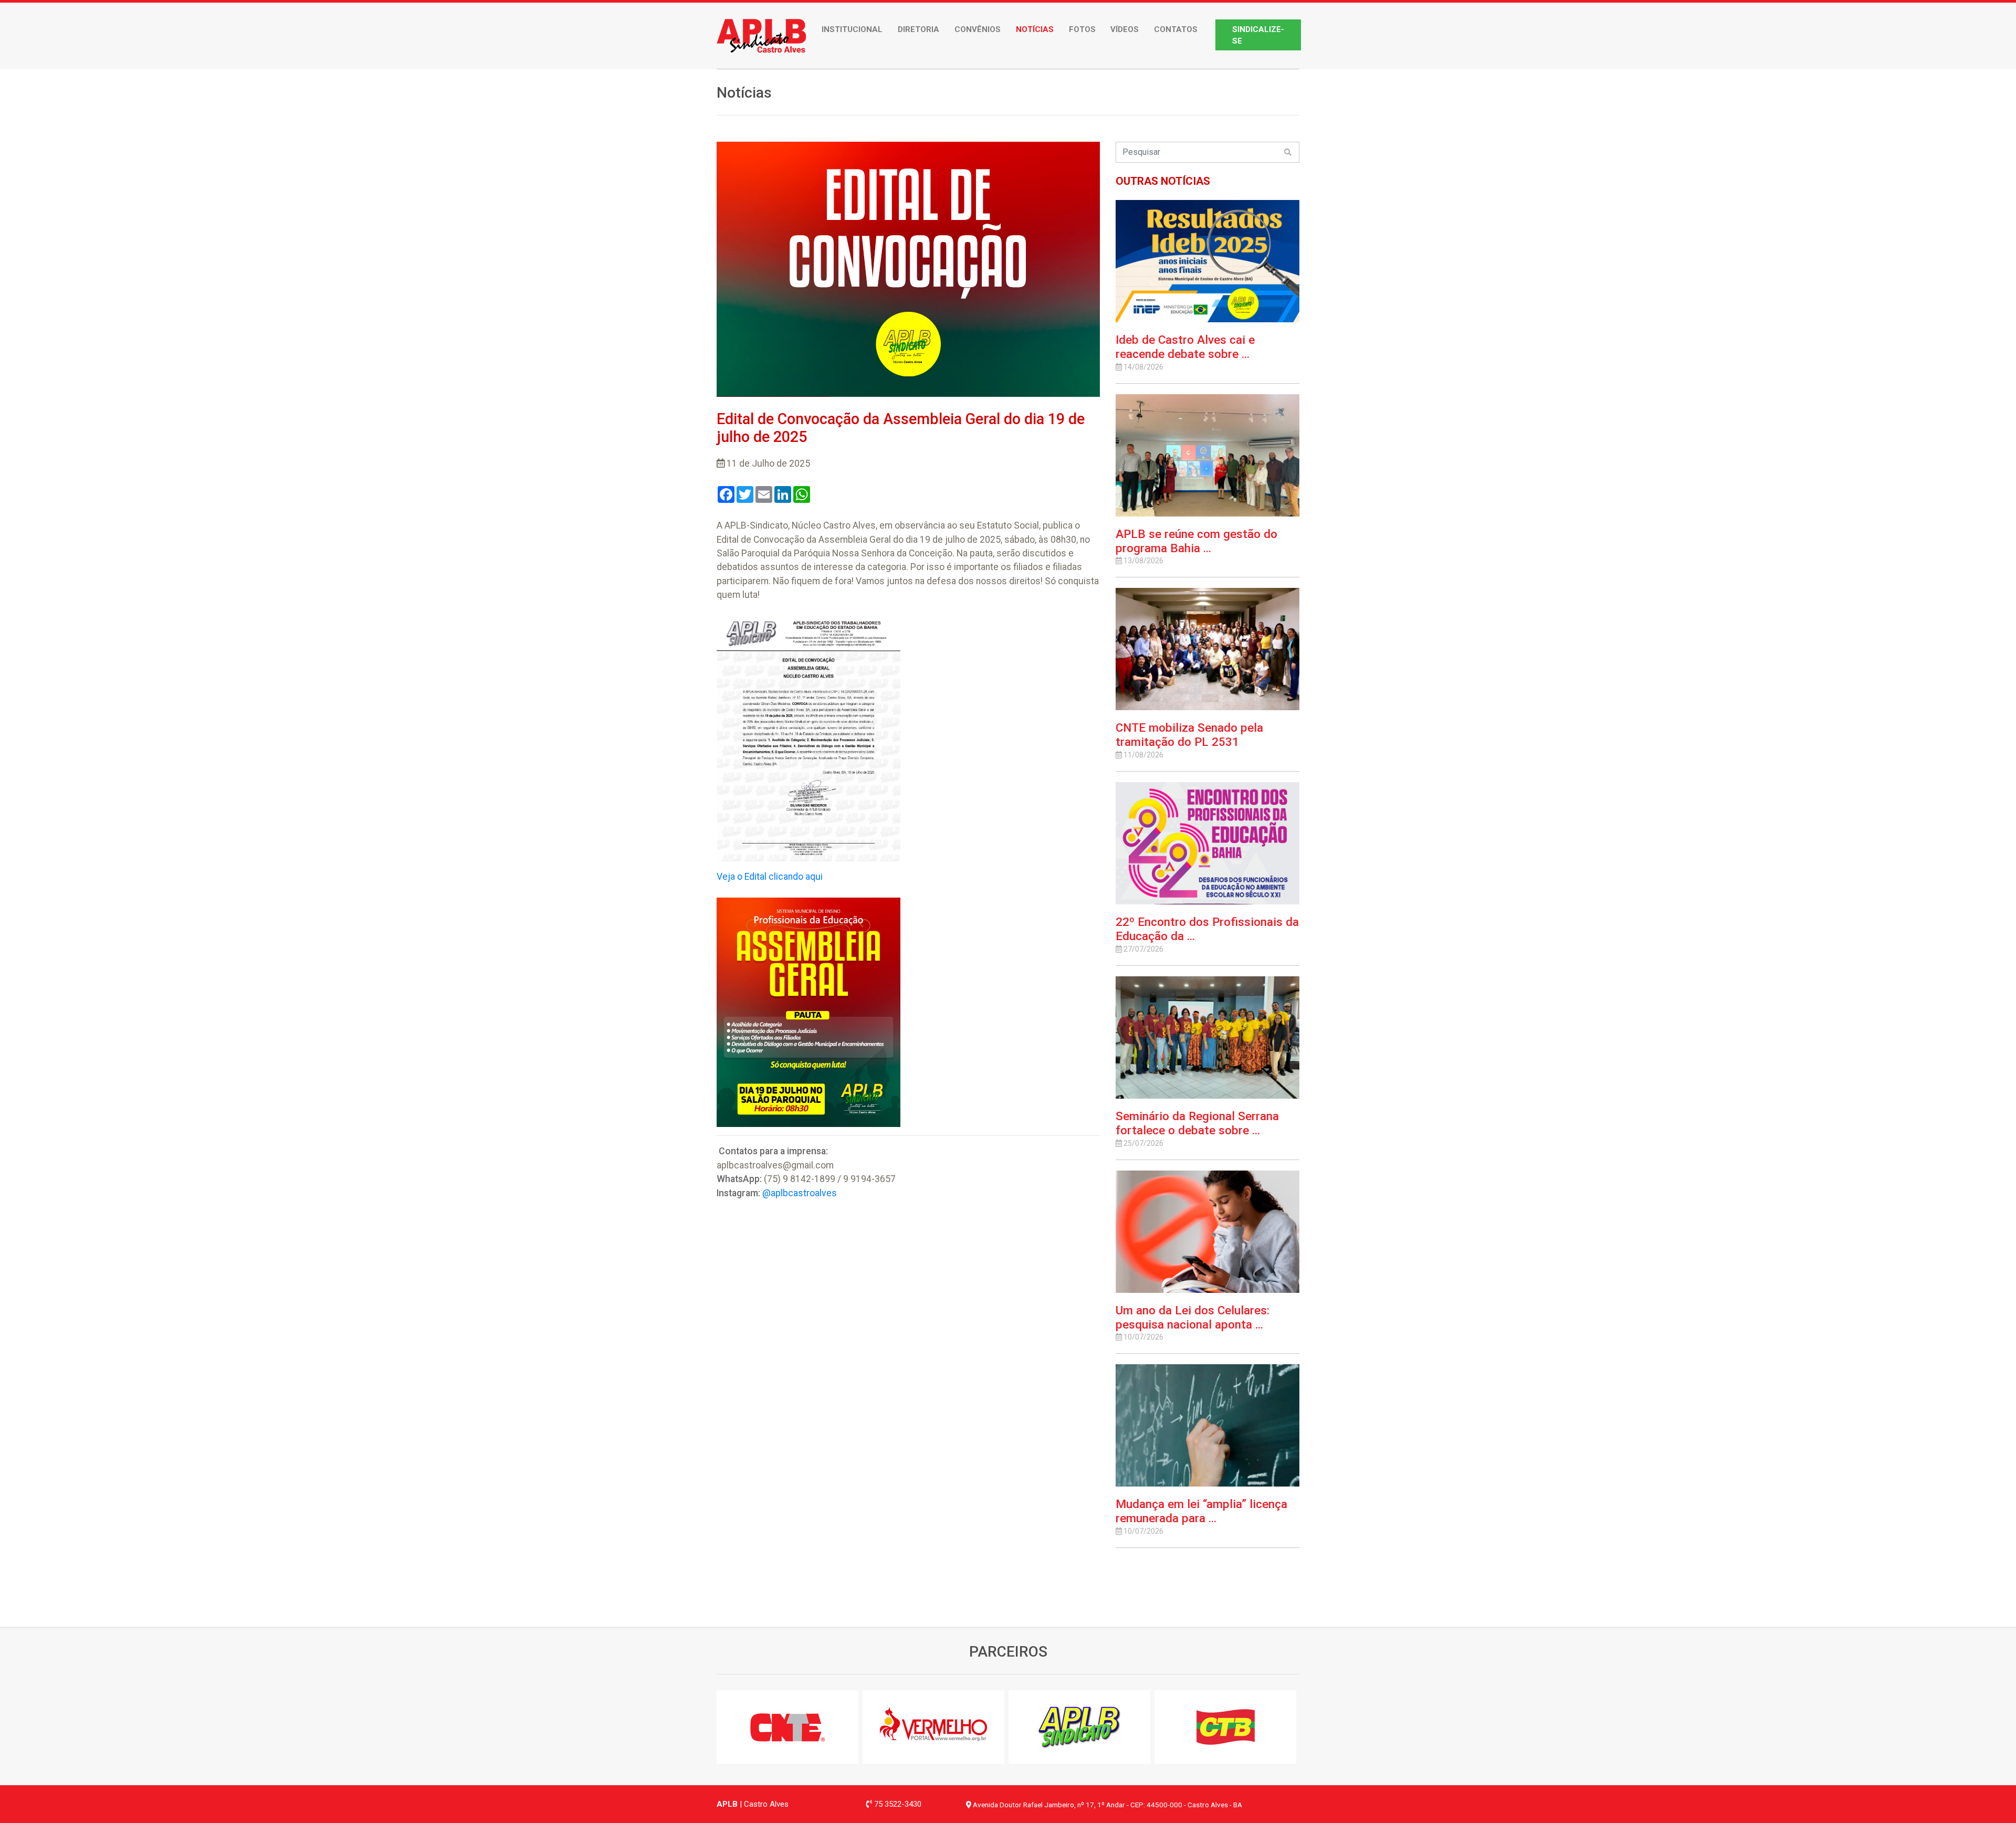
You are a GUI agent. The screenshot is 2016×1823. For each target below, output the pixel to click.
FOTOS (1082, 29)
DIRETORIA (918, 29)
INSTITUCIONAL (852, 29)
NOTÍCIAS (1035, 29)
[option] (790, 1727)
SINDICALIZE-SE (1258, 35)
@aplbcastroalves (800, 1193)
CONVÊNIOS (978, 29)
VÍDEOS (1125, 29)
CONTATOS (1176, 29)
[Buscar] (1288, 152)
